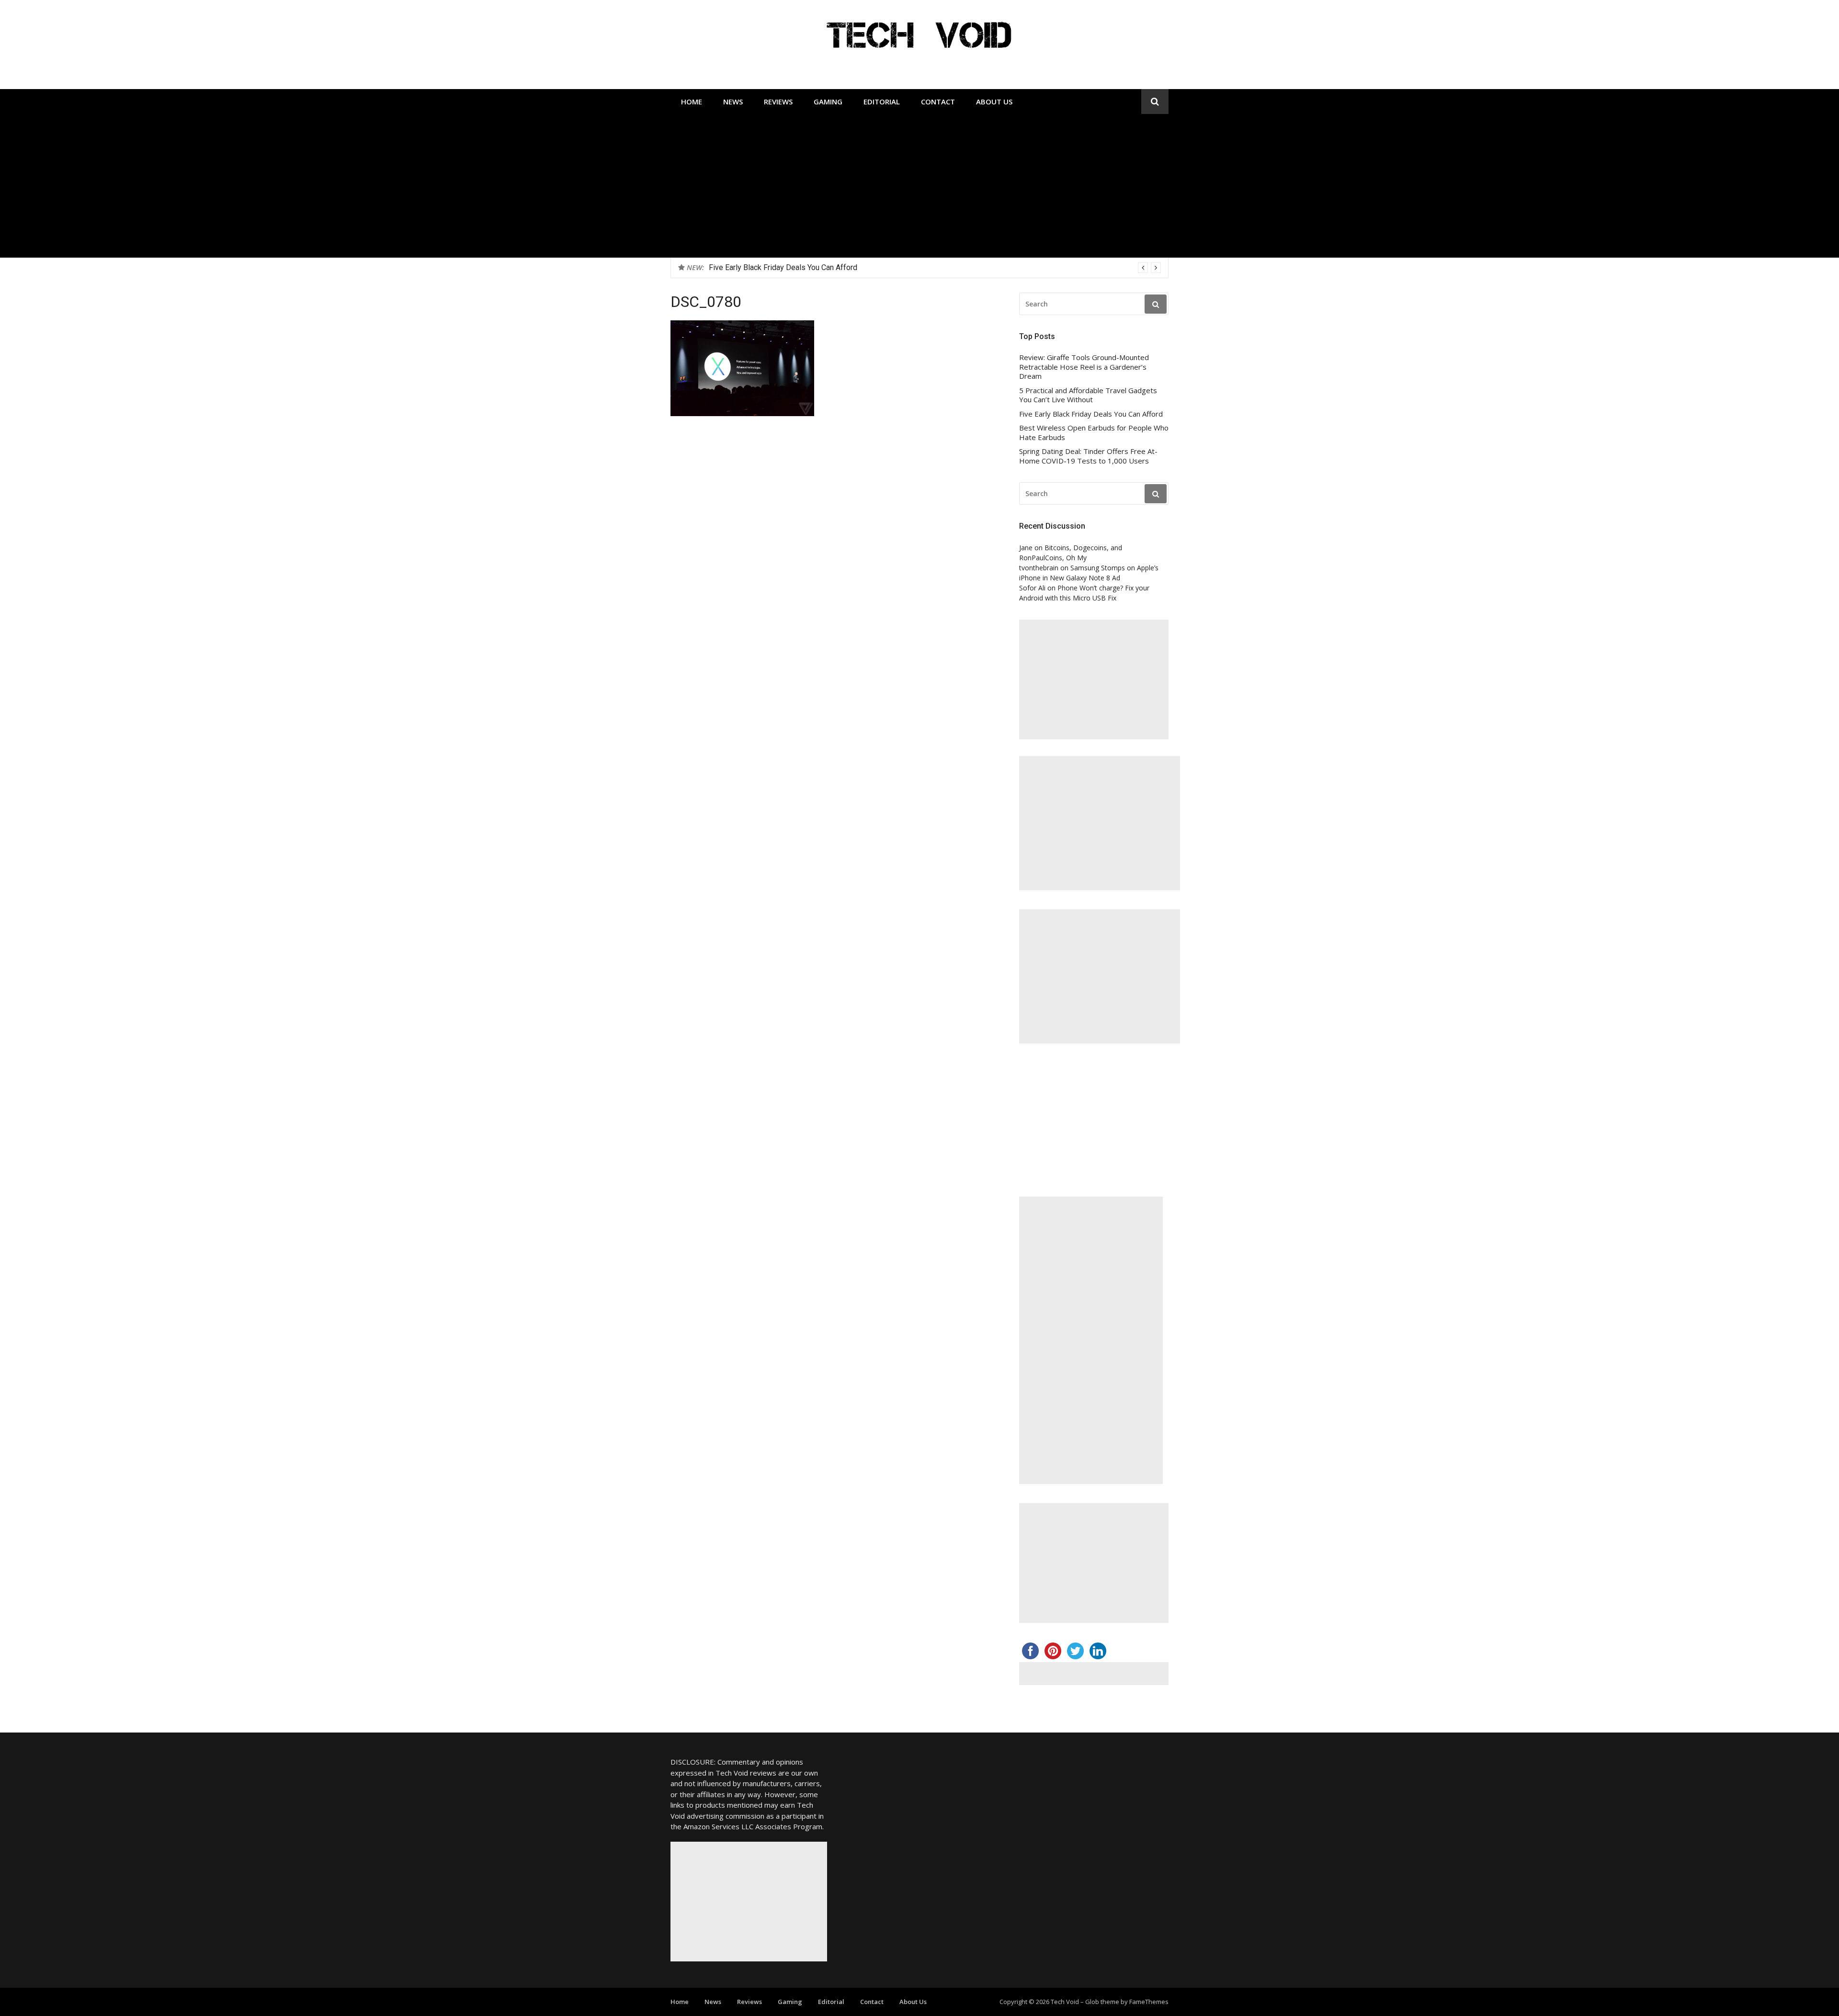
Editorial (882, 102)
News (733, 102)
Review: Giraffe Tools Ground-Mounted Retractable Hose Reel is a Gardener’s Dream (1084, 367)
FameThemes (1149, 2002)
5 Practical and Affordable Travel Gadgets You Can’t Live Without (1088, 395)
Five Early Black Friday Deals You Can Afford (1091, 414)
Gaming (828, 102)
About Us (994, 102)
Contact (938, 102)
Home (692, 102)
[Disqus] (832, 574)
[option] (935, 268)
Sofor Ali (1032, 588)
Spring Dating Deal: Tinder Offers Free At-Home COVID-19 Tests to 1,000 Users (1088, 456)
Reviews (778, 102)
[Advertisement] (919, 186)
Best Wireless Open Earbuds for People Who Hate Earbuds (808, 267)
